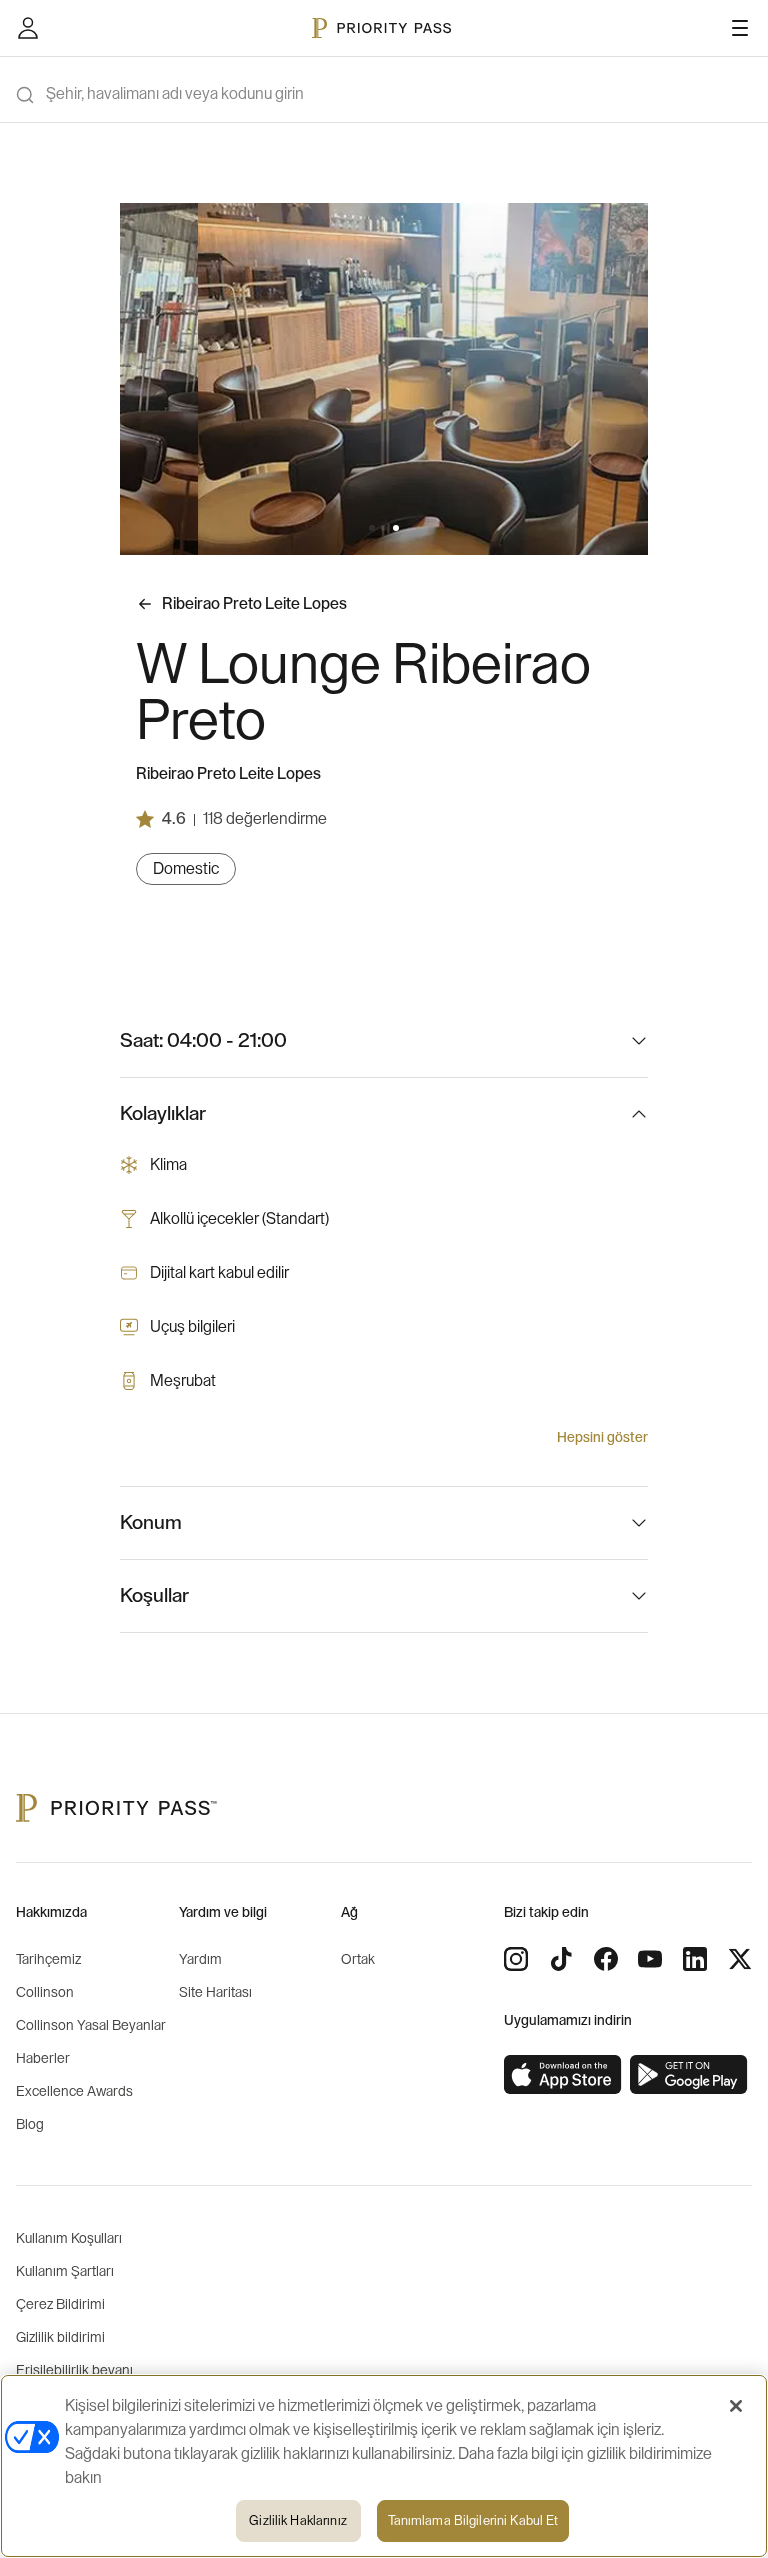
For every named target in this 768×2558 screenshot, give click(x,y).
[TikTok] (561, 1959)
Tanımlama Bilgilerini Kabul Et (473, 2520)
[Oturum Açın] (28, 28)
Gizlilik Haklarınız (297, 2520)
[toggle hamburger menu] (740, 28)
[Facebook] (606, 1959)
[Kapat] (736, 2406)
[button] (372, 528)
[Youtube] (650, 1959)
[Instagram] (516, 1959)
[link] (563, 2075)
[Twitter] (740, 1959)
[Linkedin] (695, 1959)
